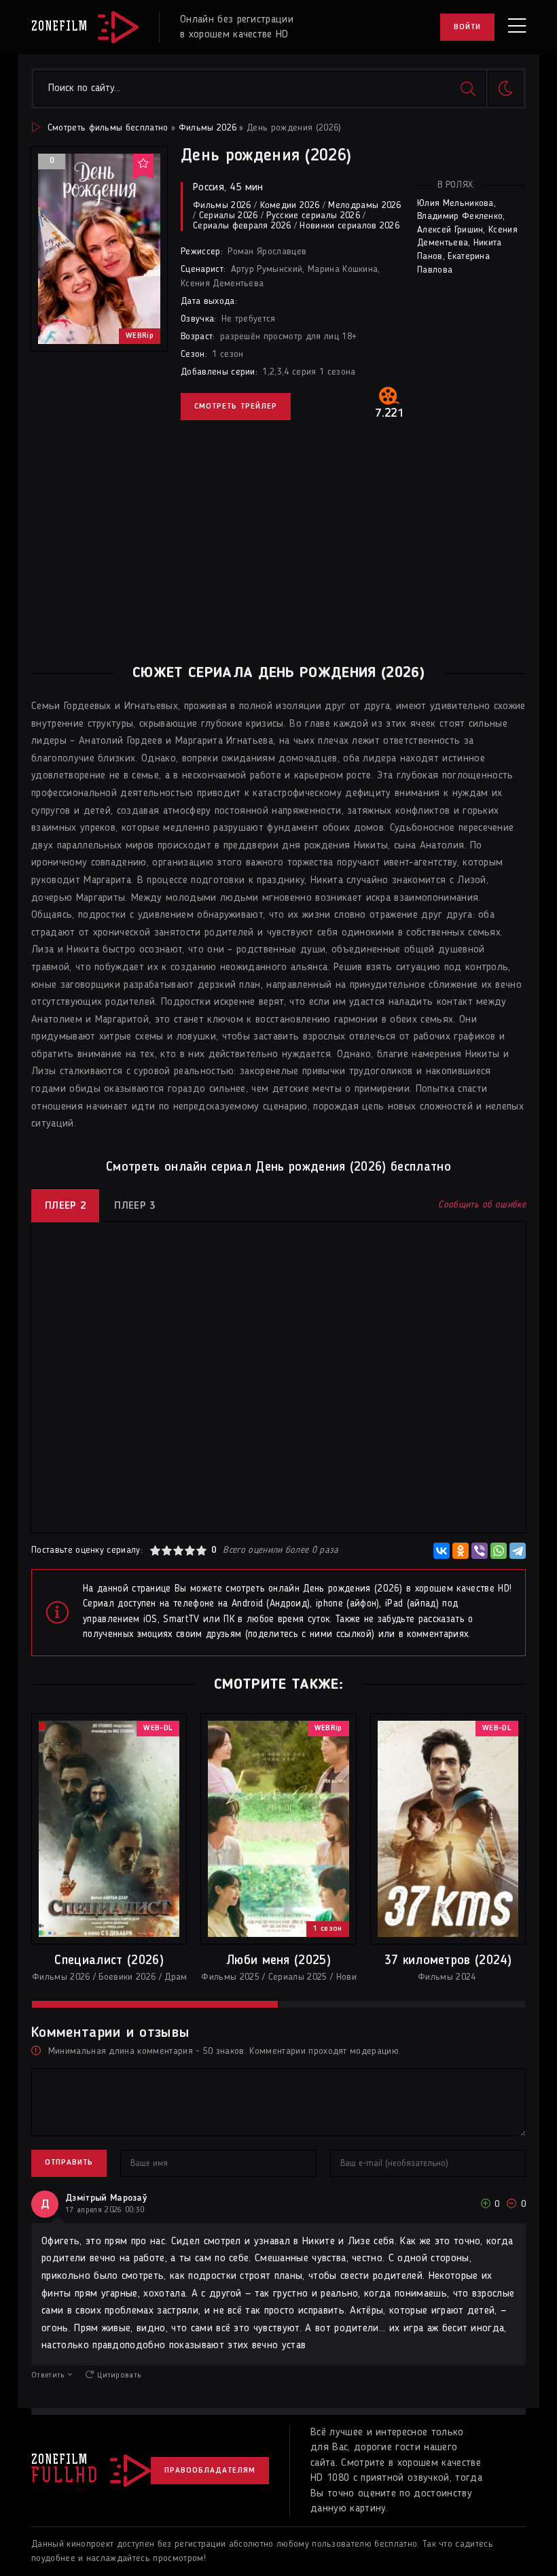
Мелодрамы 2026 (364, 205)
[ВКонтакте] (442, 1551)
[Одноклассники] (461, 1551)
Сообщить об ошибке (482, 1205)
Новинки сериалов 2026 (349, 226)
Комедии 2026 (290, 205)
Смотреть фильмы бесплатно (108, 128)
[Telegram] (518, 1551)
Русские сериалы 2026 (313, 216)
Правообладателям (210, 2471)
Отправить (69, 2163)
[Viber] (480, 1551)
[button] (155, 2004)
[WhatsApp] (499, 1551)
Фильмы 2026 (208, 128)
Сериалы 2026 (229, 216)
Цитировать (119, 2375)
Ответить (48, 2375)
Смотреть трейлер (236, 407)
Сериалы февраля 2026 (242, 226)
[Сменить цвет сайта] (505, 88)
